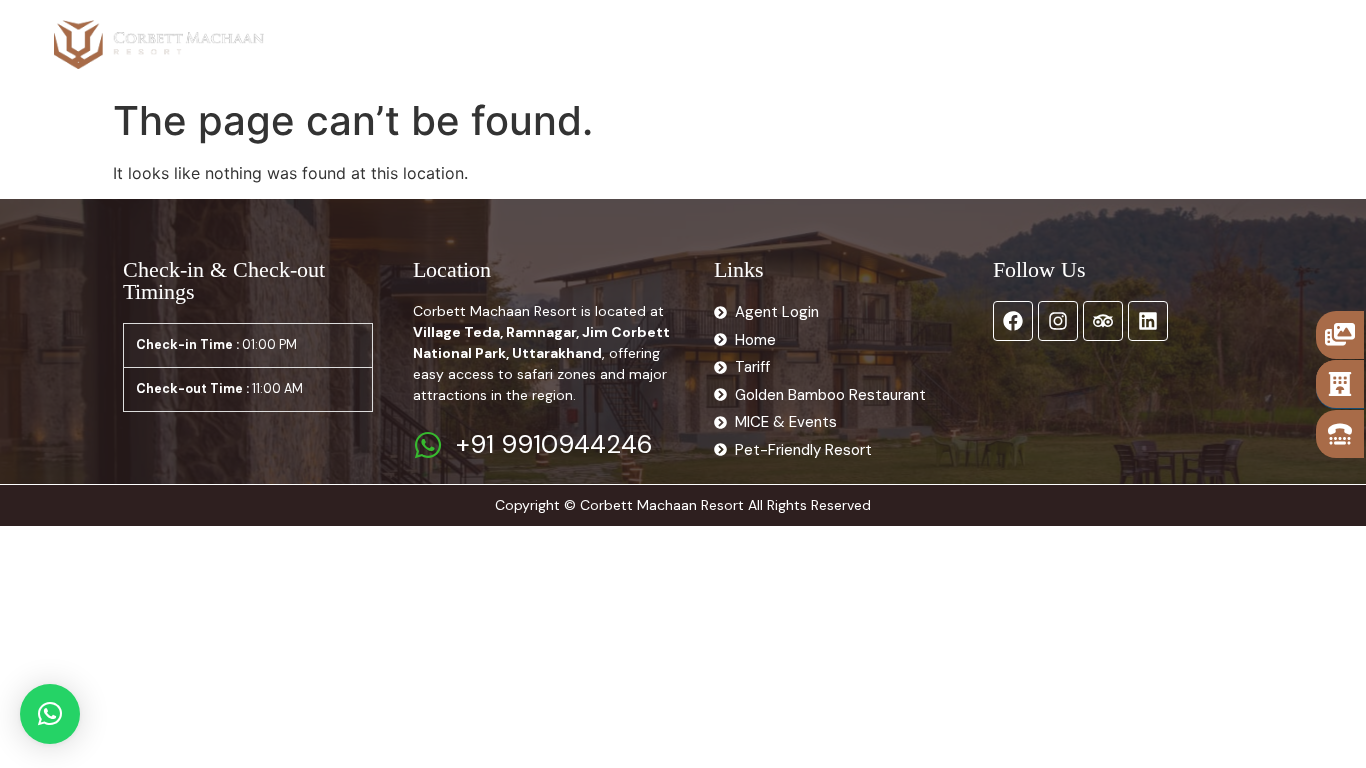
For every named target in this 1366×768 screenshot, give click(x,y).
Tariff (511, 44)
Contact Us (982, 44)
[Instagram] (1058, 321)
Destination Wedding (830, 44)
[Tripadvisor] (1103, 321)
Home (331, 44)
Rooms (410, 44)
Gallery (590, 44)
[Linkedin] (1148, 321)
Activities (685, 44)
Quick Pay (1093, 44)
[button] (50, 714)
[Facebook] (1013, 321)
